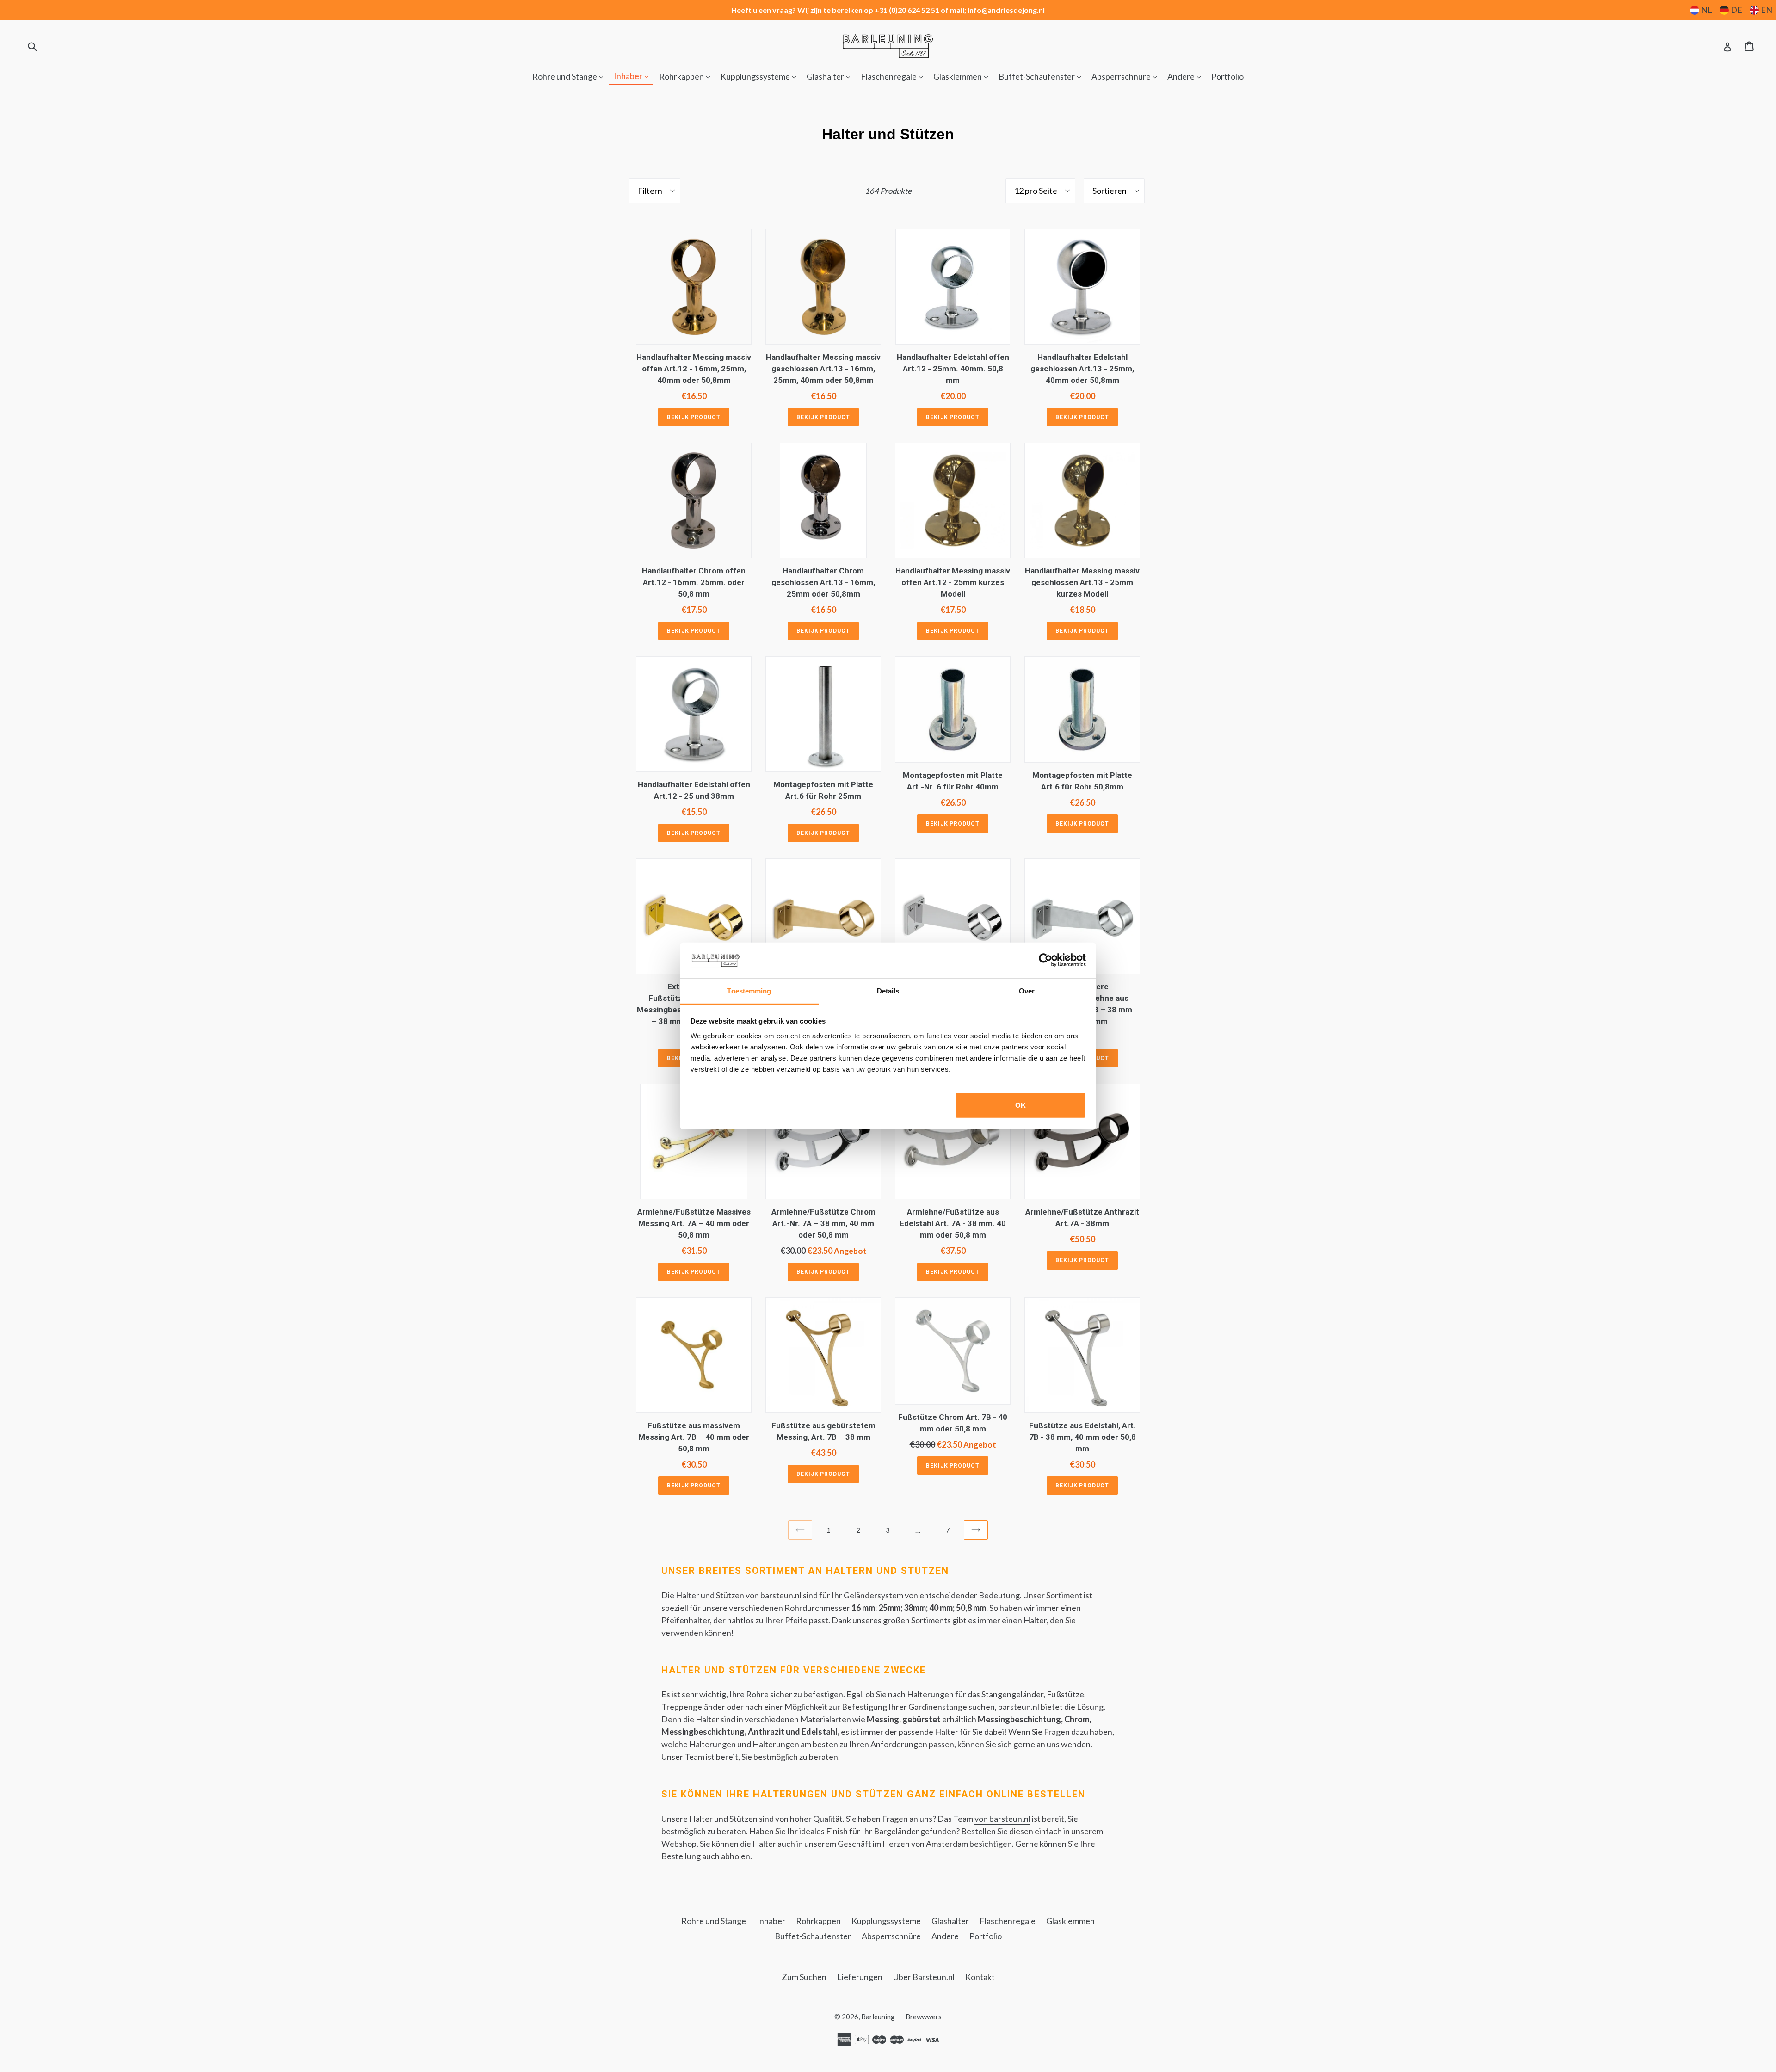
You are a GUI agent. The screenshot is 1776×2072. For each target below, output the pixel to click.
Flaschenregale (894, 76)
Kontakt (980, 1977)
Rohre (757, 1694)
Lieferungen (860, 1977)
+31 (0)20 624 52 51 (907, 10)
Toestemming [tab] (749, 991)
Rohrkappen (687, 76)
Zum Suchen (804, 1977)
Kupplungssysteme (761, 76)
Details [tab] (888, 991)
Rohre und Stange (570, 76)
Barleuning (878, 2016)
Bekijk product (694, 417)
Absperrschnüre (1126, 76)
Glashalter (831, 76)
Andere (1186, 76)
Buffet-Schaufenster (1042, 76)
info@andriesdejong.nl (1006, 10)
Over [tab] (1027, 991)
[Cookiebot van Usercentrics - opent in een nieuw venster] (1045, 960)
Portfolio (1227, 76)
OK (1021, 1105)
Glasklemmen (963, 76)
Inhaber (633, 76)
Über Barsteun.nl (924, 1977)
